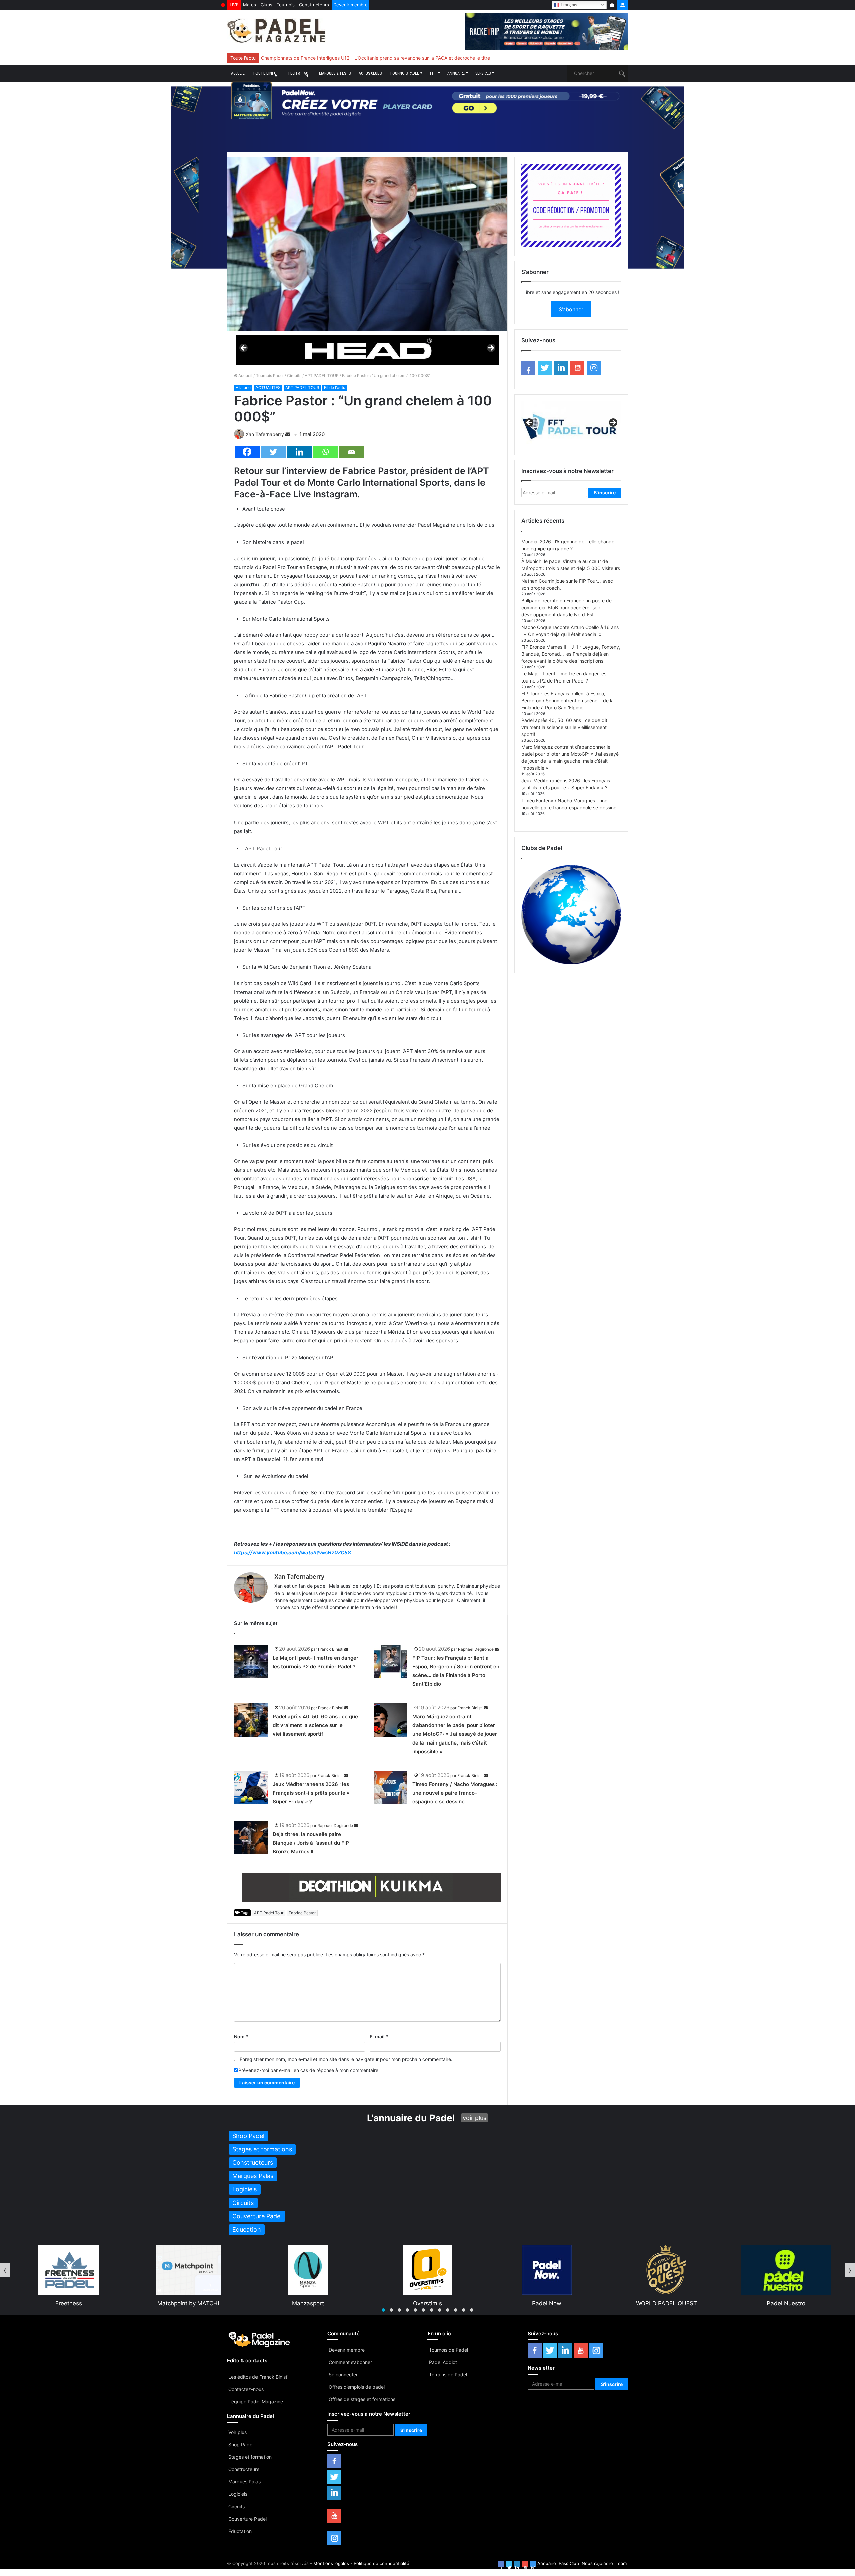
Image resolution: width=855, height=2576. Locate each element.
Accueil (238, 73)
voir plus (474, 2118)
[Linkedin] (299, 452)
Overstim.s (189, 2303)
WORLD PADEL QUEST (428, 2303)
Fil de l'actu (335, 387)
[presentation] (5, 2270)
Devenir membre (351, 5)
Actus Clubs (370, 73)
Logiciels (238, 2494)
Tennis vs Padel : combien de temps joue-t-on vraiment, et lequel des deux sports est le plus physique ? (374, 58)
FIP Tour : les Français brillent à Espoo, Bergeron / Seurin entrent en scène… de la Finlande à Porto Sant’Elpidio (567, 700)
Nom (241, 2037)
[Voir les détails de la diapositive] (367, 350)
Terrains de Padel (448, 2374)
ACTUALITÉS (268, 387)
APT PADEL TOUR (322, 376)
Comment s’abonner (350, 2362)
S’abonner (571, 309)
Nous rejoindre (597, 2563)
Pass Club (569, 2563)
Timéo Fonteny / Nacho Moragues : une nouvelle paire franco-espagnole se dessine (455, 1793)
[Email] (351, 452)
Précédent (244, 348)
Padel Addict (443, 2362)
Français (568, 5)
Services (483, 73)
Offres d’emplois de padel (357, 2387)
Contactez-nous (246, 2389)
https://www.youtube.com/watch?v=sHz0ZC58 (293, 1553)
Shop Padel (241, 2445)
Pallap (786, 2303)
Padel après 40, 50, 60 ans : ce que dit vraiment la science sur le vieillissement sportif (315, 1725)
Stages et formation (250, 2457)
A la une (243, 387)
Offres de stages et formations (362, 2399)
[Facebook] (247, 452)
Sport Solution (667, 2303)
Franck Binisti (331, 1649)
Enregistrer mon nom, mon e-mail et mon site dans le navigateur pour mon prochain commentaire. (346, 2059)
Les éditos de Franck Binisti (258, 2377)
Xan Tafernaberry (265, 434)
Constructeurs (314, 5)
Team (621, 2563)
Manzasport (69, 2303)
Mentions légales (331, 2563)
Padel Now (308, 2303)
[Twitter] (273, 452)
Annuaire (456, 73)
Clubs (266, 5)
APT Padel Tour (269, 1913)
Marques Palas (244, 2482)
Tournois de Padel (448, 2350)
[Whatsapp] (325, 452)
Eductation (240, 2531)
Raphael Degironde (476, 1649)
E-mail (379, 2037)
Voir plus (238, 2432)
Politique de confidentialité (382, 2563)
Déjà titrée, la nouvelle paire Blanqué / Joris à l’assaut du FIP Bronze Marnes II (311, 1843)
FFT (433, 73)
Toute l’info (265, 73)
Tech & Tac (298, 73)
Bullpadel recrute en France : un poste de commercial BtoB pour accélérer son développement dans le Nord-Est (566, 608)
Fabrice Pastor (302, 1913)
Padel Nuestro (547, 2303)
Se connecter (343, 2374)
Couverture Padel (247, 2519)
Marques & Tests (335, 73)
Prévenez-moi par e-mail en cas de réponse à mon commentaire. (309, 2070)
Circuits (294, 376)
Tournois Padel (404, 73)
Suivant (491, 348)
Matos (250, 5)
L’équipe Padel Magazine (256, 2401)
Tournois (286, 5)
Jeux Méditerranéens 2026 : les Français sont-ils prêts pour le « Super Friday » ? (311, 1793)
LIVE (234, 5)
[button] (383, 2310)
